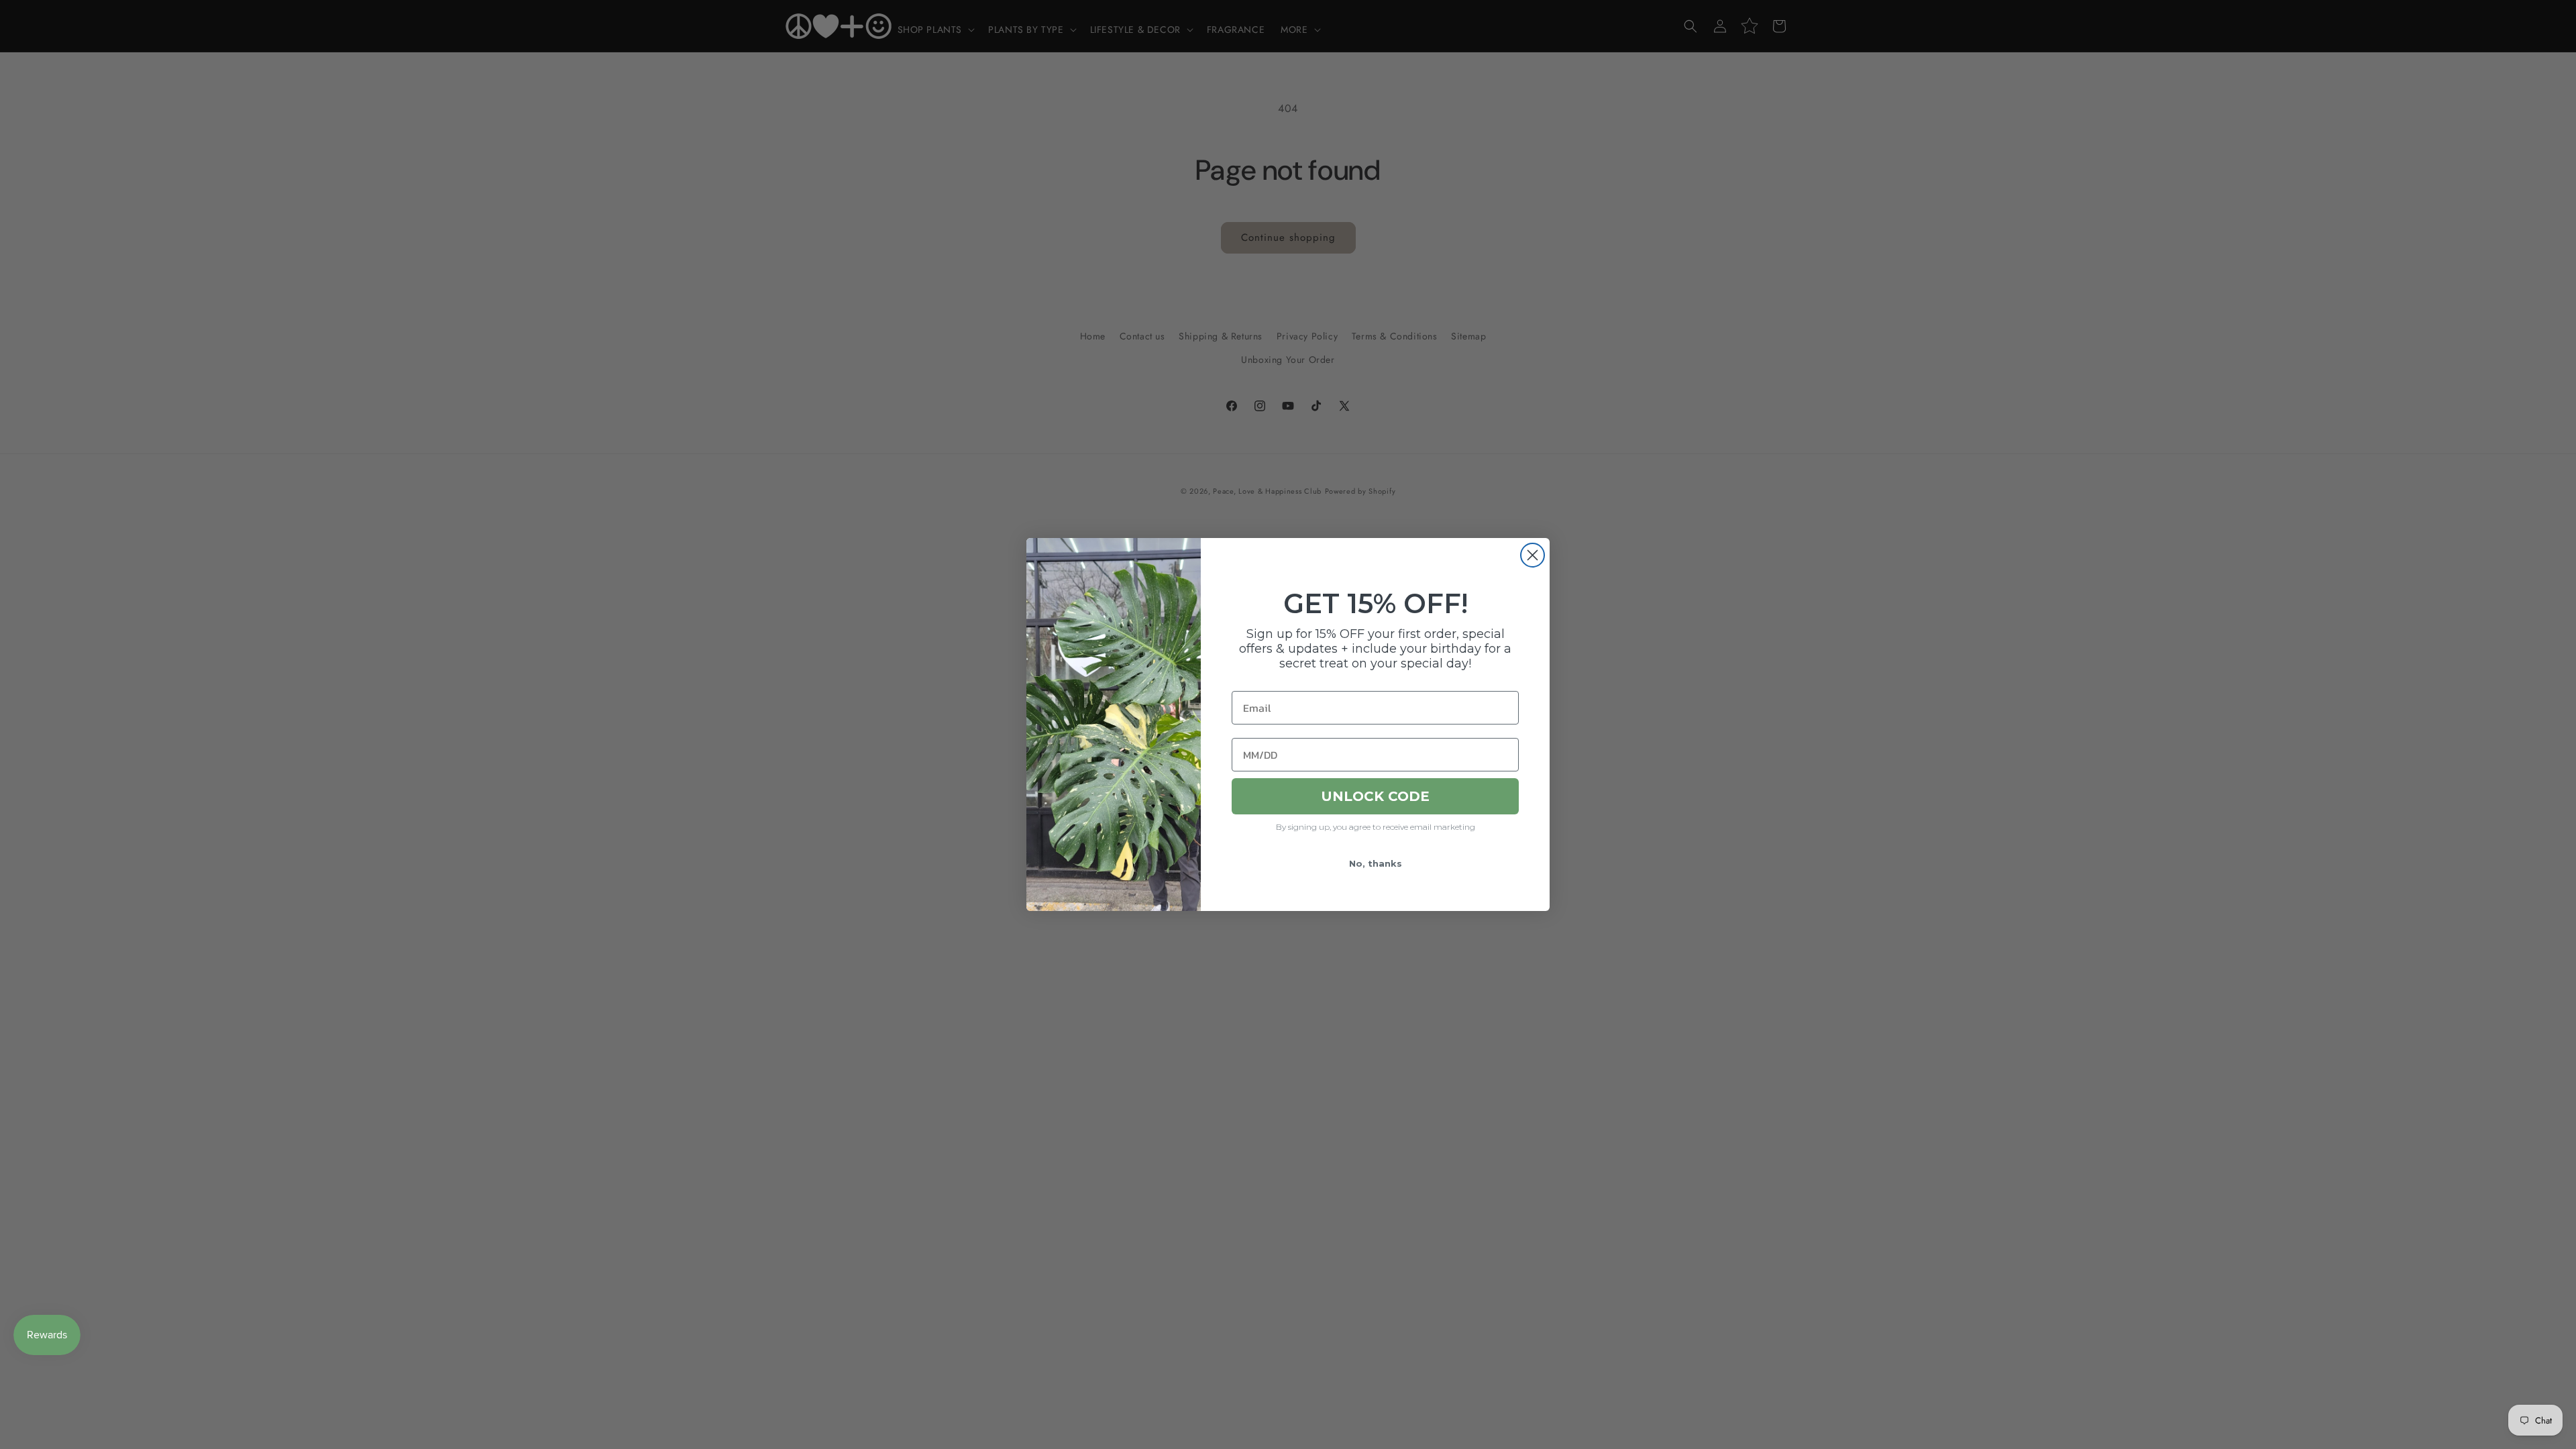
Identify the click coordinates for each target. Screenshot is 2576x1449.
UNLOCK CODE (1375, 796)
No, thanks (1376, 863)
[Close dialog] (1533, 555)
